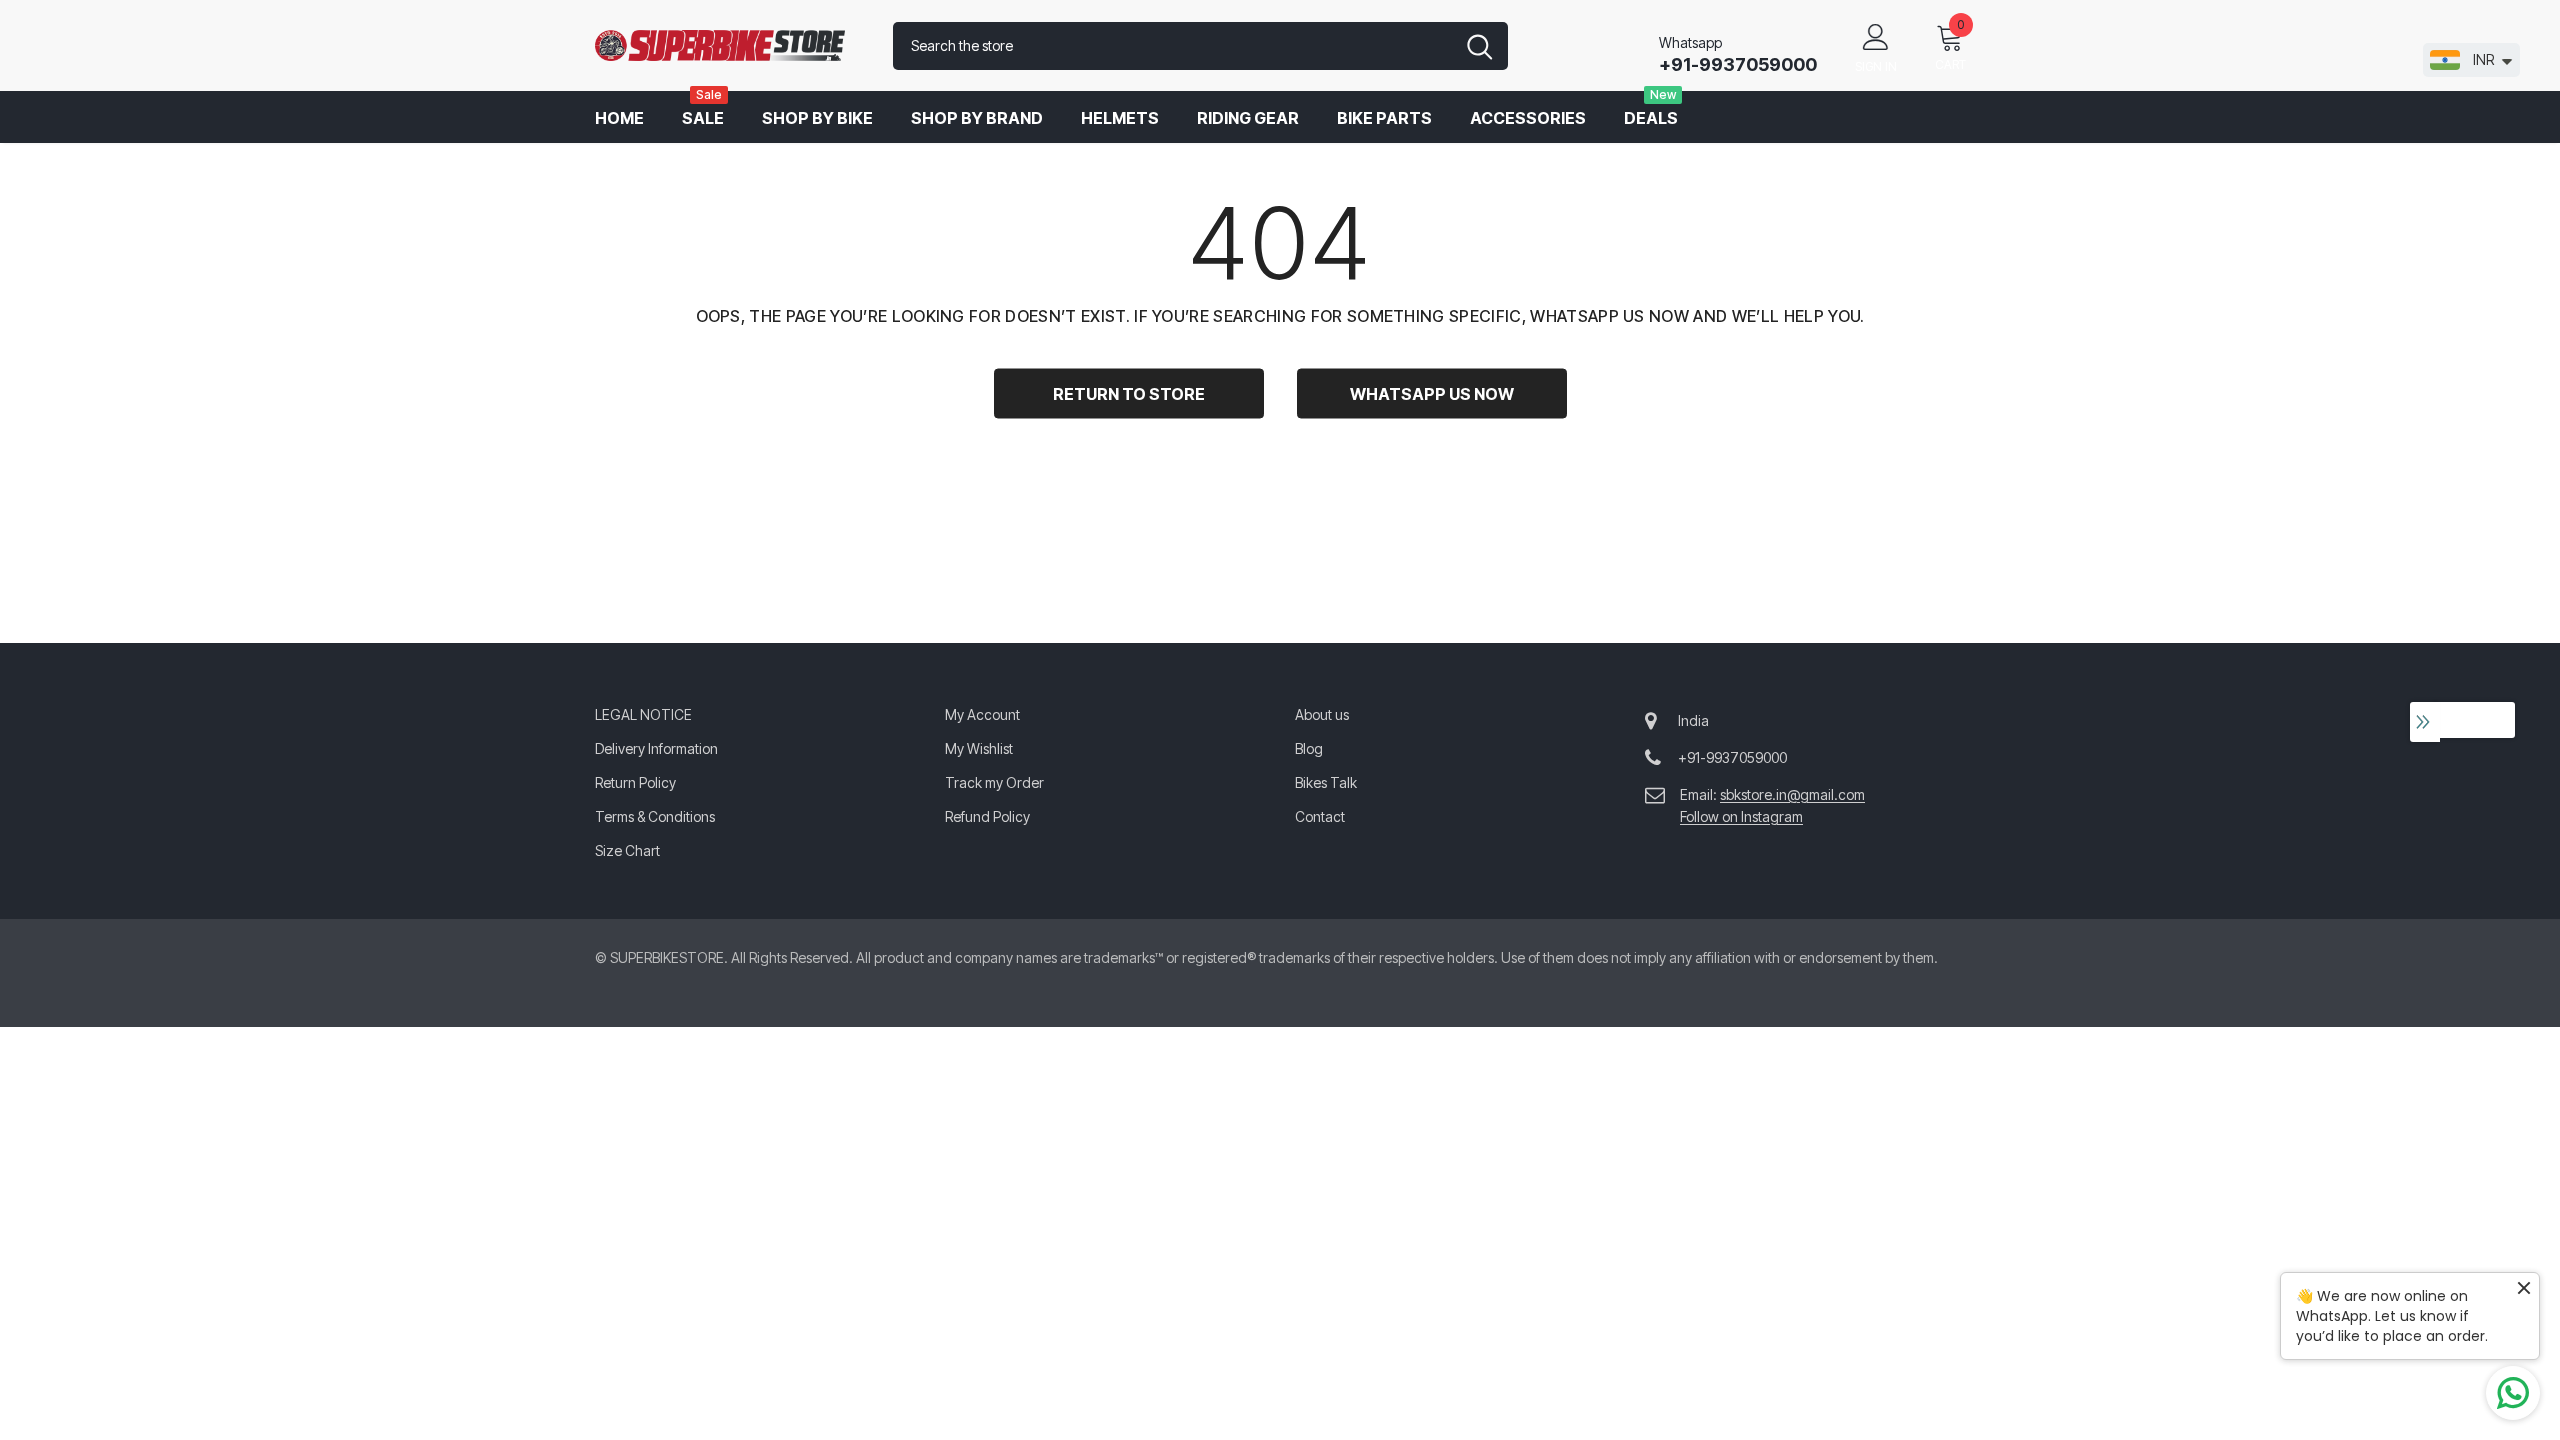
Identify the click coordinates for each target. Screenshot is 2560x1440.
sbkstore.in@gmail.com (1792, 794)
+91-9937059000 (1738, 64)
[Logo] (729, 46)
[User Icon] (1876, 36)
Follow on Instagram (1741, 816)
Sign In (1876, 66)
